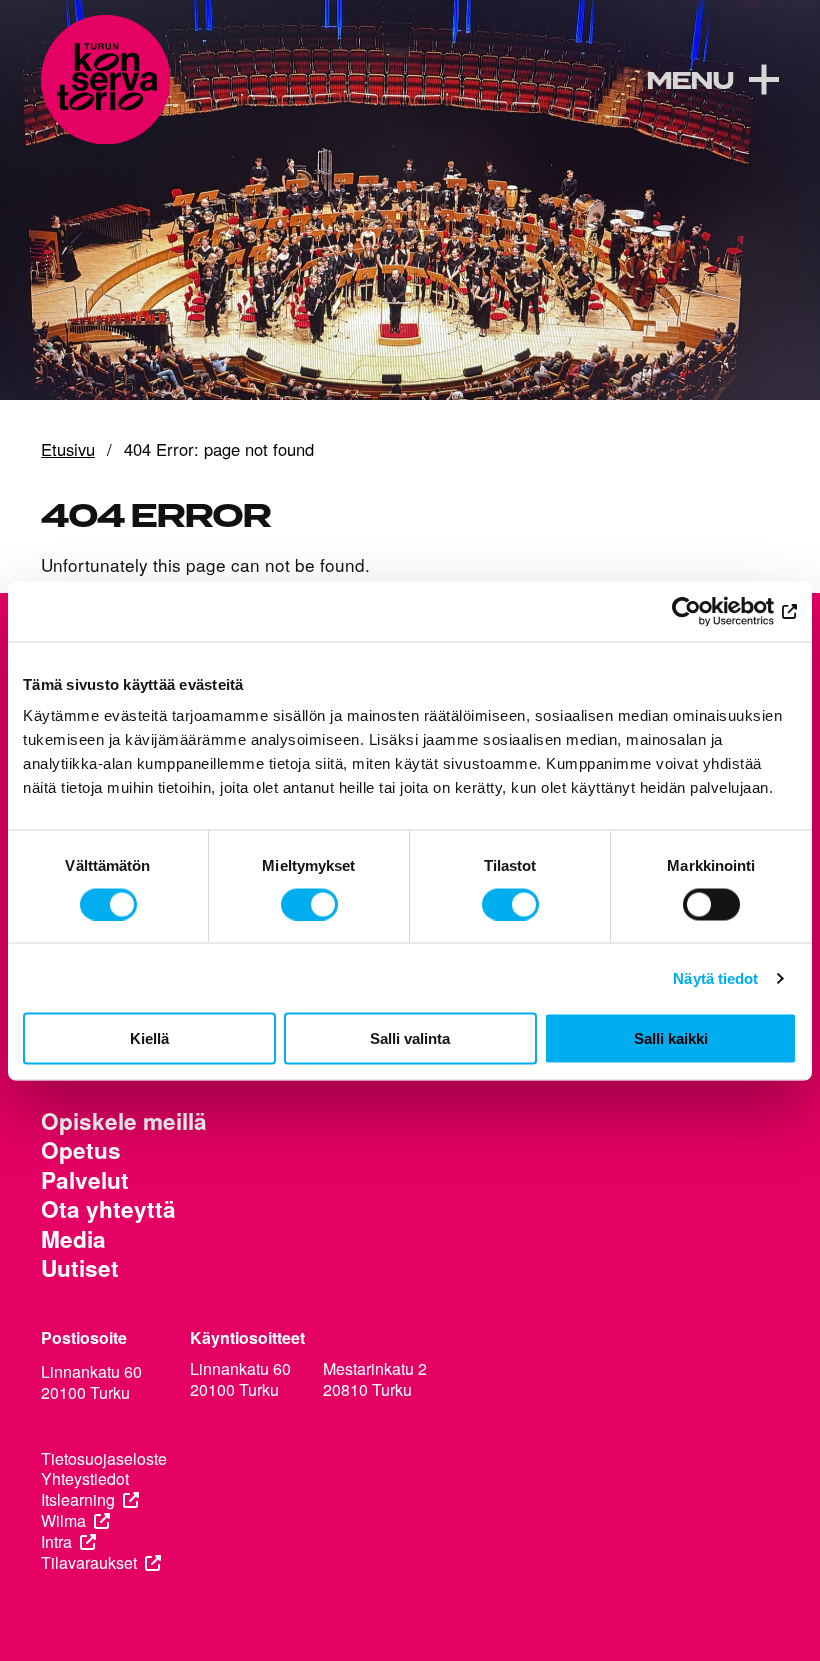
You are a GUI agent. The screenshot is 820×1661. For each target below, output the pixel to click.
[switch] (309, 904)
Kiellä (149, 1038)
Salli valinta (410, 1038)
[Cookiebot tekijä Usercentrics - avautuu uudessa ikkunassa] (709, 611)
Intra (56, 1542)
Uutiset (80, 1268)
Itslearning (78, 1500)
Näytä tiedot (715, 977)
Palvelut (85, 1180)
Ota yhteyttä (108, 1209)
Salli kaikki (671, 1038)
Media (73, 1239)
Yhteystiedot (85, 1479)
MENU (689, 82)
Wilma (63, 1521)
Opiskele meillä (124, 1121)
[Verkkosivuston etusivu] (105, 79)
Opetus (81, 1150)
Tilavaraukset (89, 1563)
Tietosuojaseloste (104, 1459)
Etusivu (68, 450)
